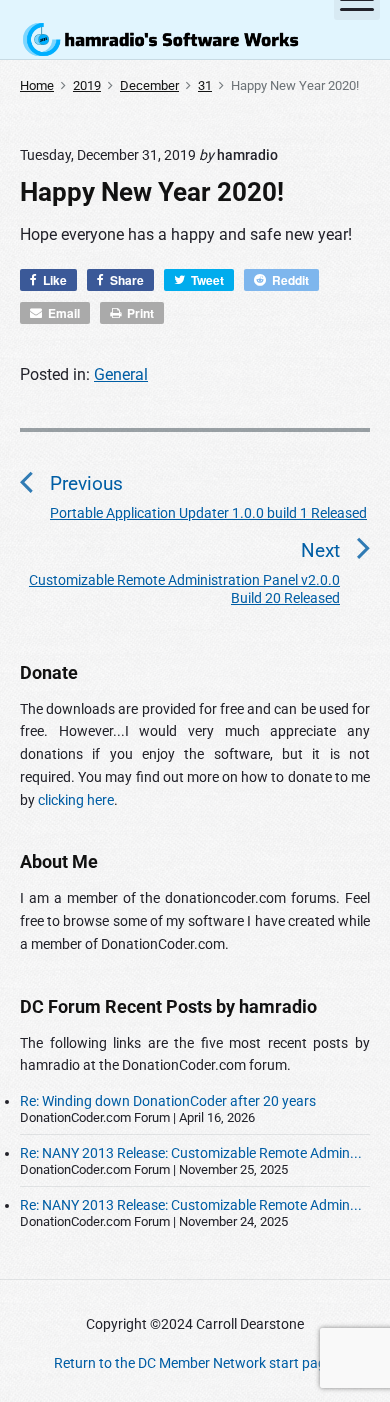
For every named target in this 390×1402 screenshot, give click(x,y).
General (121, 374)
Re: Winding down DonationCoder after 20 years (168, 1101)
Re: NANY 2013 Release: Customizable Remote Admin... (191, 1153)
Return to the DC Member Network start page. (195, 1363)
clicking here (76, 800)
